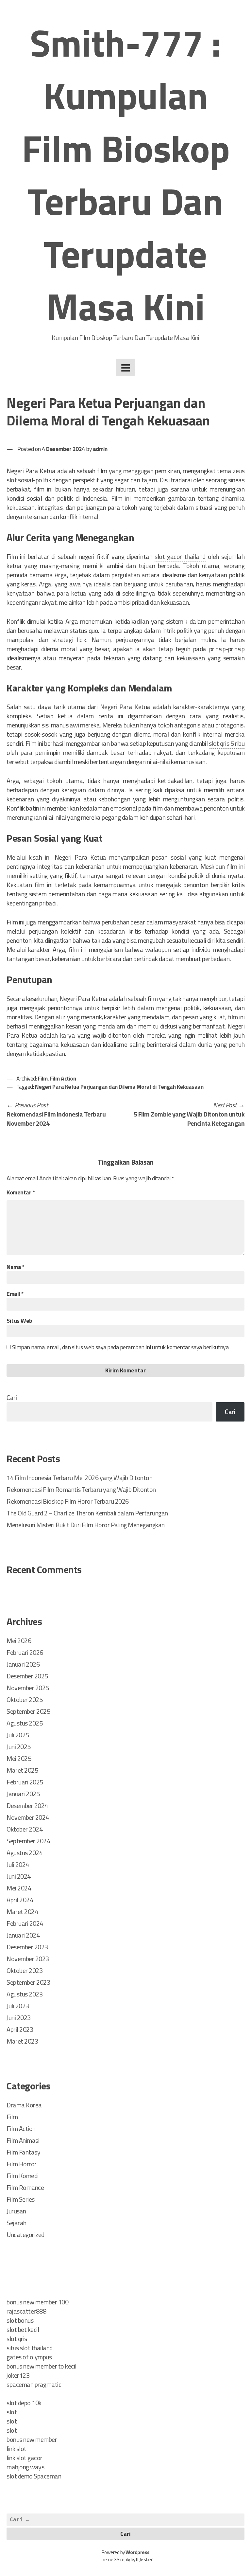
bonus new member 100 (37, 2302)
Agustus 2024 (25, 1853)
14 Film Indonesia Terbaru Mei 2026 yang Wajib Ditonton (79, 1478)
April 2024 (20, 1900)
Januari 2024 (23, 1935)
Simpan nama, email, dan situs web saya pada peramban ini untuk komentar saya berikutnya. (121, 1347)
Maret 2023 (22, 2041)
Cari (12, 1397)
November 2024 (28, 1817)
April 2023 (20, 2029)
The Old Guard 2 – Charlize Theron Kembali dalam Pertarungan (87, 1513)
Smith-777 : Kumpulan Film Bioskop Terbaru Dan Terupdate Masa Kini (126, 174)
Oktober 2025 (25, 1699)
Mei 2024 (19, 1888)
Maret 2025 (22, 1770)
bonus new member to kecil (42, 2366)
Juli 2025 (18, 1735)
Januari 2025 (23, 1794)
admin (100, 449)
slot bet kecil (23, 2329)
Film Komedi (23, 2176)
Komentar (21, 1192)
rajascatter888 (26, 2311)
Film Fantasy (23, 2152)
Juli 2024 (18, 1864)
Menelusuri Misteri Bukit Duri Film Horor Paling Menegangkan (86, 1525)
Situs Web (19, 1321)
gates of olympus (29, 2357)
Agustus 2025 (25, 1723)
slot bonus (20, 2320)
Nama (16, 1267)
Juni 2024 (19, 1876)
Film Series (21, 2199)
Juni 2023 (19, 2018)
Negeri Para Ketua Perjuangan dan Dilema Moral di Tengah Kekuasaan (119, 1087)
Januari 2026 (23, 1664)
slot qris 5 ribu (227, 743)
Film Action (63, 1078)
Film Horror (22, 2164)
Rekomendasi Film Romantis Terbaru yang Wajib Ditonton (81, 1489)
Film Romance (25, 2187)
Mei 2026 (19, 1641)
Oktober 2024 (25, 1829)
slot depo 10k (24, 2403)
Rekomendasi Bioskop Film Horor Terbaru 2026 (68, 1501)
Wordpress (138, 2552)
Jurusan (16, 2211)
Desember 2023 (27, 1947)
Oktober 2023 (25, 1970)
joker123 (18, 2375)
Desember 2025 (27, 1676)
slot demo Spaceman (34, 2476)
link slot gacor (25, 2458)
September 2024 (28, 1841)
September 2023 (28, 1982)
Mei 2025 (19, 1758)
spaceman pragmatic (34, 2384)
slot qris (17, 2339)
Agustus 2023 (25, 1994)
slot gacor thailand (180, 556)
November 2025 (28, 1688)
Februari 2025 (25, 1782)
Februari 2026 (25, 1652)
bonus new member (32, 2439)
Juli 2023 (18, 2006)
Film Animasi (23, 2140)
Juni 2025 (19, 1747)
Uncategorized (25, 2235)
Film (43, 1078)
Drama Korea (24, 2105)
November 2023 (28, 1959)
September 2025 (28, 1711)
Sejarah (17, 2223)
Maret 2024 (22, 1912)
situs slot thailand (30, 2348)
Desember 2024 (27, 1806)
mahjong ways (25, 2467)
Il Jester (144, 2559)
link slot (17, 2449)
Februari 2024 (25, 1923)
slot (12, 2412)
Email (15, 1294)
